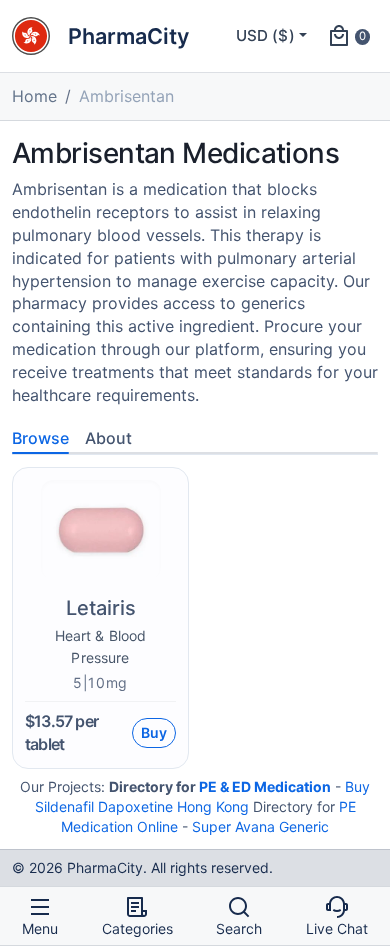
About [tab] (108, 438)
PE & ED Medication (265, 786)
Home (34, 96)
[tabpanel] (195, 612)
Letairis (101, 608)
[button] (348, 36)
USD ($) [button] (265, 35)
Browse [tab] (40, 438)
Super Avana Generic (260, 826)
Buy (154, 732)
